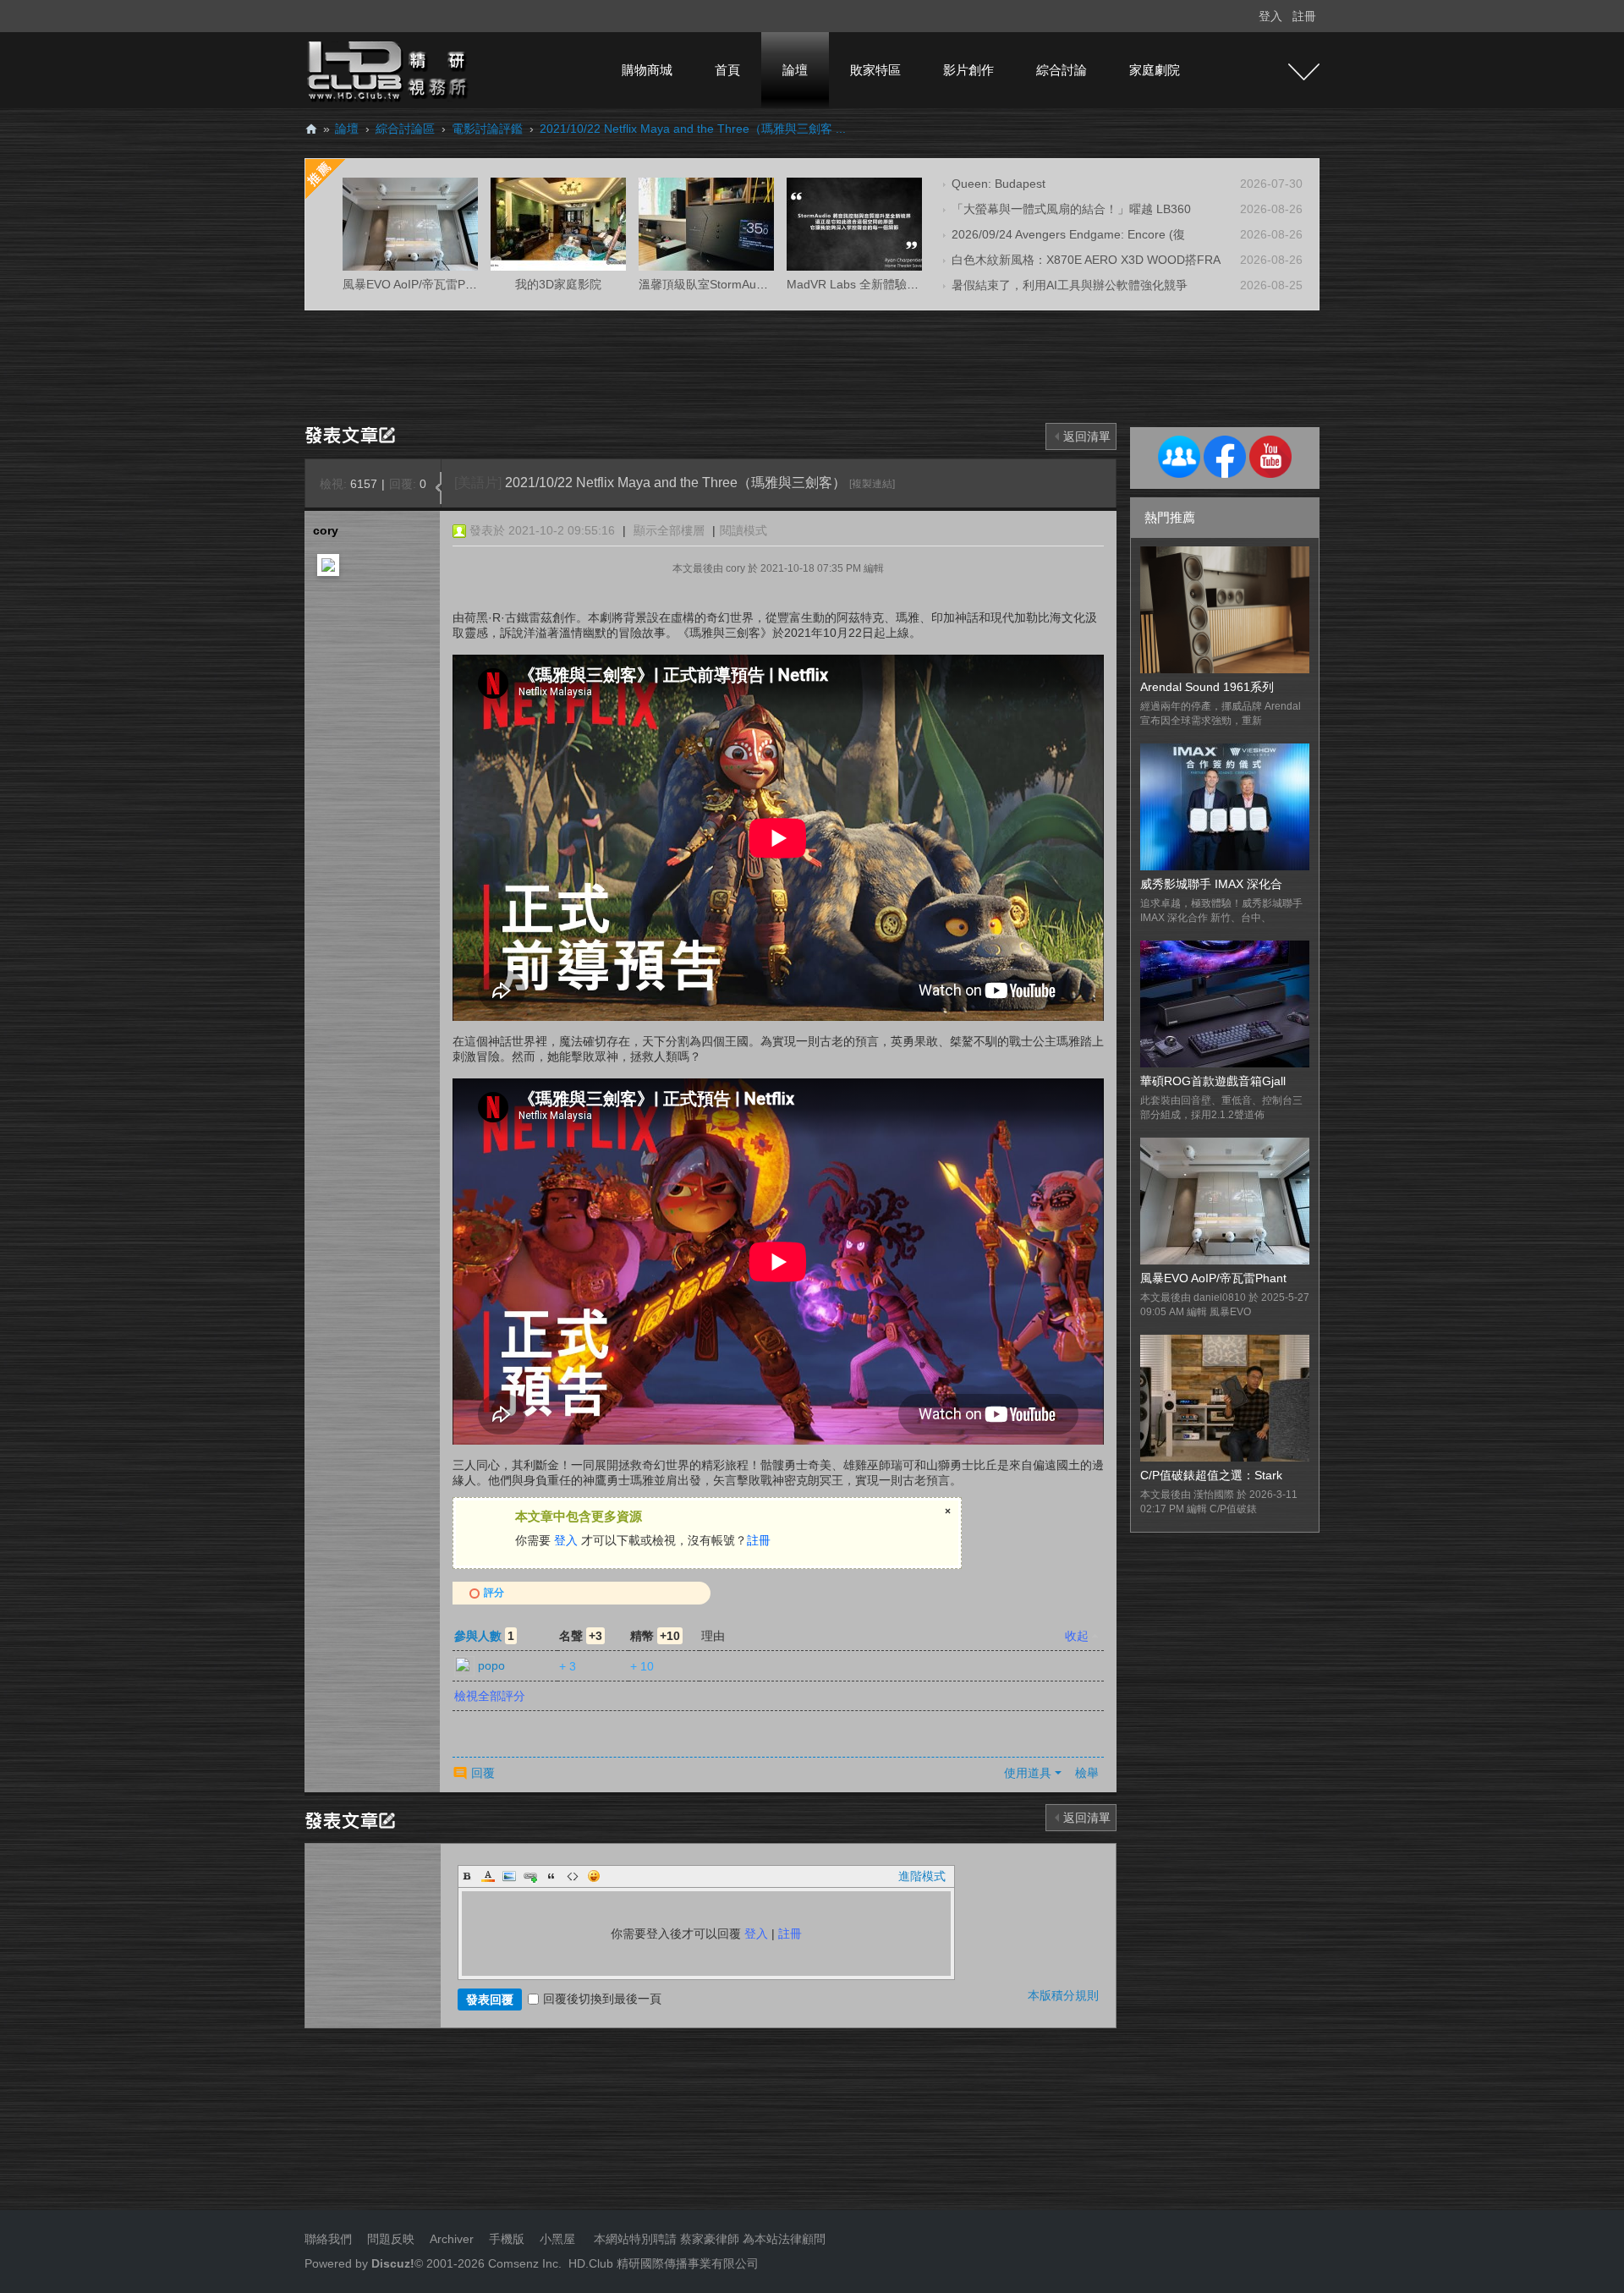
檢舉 (1087, 1773)
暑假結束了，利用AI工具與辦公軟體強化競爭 (1070, 285)
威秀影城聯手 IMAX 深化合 (1211, 884)
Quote (551, 1876)
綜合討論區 (405, 129)
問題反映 (389, 2239)
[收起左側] (439, 488)
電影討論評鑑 (487, 129)
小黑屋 (557, 2239)
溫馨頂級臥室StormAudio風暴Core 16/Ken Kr (759, 284)
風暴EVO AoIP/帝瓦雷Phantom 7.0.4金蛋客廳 (463, 284)
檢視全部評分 (490, 1696)
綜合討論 (1062, 70)
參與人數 (484, 1636)
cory (326, 530)
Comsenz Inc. (523, 2263)
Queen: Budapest (999, 184)
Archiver (452, 2239)
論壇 (795, 70)
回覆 (483, 1773)
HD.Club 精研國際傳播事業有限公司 (664, 2263)
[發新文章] (353, 434)
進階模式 (922, 1876)
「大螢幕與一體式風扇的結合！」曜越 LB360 (1071, 209)
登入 (1270, 16)
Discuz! (393, 2263)
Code (573, 1876)
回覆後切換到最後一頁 (602, 1999)
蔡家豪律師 (710, 2239)
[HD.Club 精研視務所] (389, 69)
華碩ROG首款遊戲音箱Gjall (1213, 1081)
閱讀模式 (743, 530)
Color (488, 1876)
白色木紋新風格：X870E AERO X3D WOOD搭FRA (1086, 260)
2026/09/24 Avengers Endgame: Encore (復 (1068, 234)
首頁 (727, 70)
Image (509, 1876)
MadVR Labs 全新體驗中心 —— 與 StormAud (908, 284)
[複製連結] (872, 484)
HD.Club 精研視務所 (311, 129)
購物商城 (647, 70)
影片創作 (968, 70)
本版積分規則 (1063, 1995)
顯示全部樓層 (669, 530)
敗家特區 (875, 70)
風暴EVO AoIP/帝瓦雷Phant (1213, 1278)
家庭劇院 (1155, 70)
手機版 (507, 2239)
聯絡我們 (328, 2239)
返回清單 (1087, 436)
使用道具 (1028, 1773)
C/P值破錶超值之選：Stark (1211, 1475)
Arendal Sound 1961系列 (1207, 687)
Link (530, 1876)
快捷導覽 (1304, 72)
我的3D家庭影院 (558, 284)
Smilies (594, 1876)
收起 (1077, 1636)
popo (491, 1665)
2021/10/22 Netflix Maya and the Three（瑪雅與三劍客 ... (693, 129)
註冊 (1304, 16)
